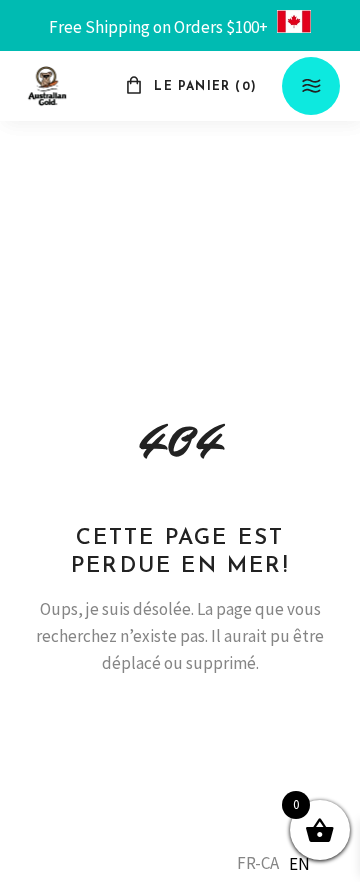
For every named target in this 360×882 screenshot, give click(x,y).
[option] (299, 864)
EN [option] (299, 864)
